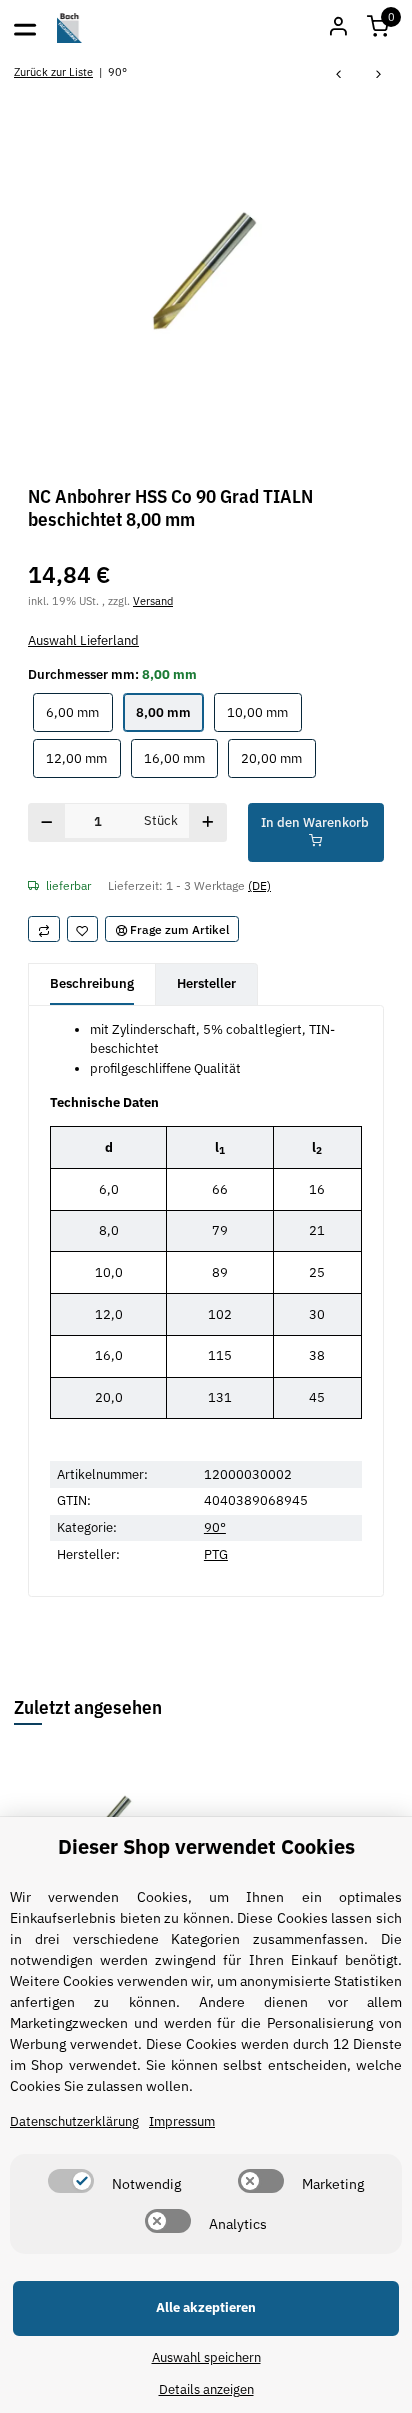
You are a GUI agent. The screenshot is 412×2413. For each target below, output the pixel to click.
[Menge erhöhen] (207, 822)
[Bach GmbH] (70, 28)
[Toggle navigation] (25, 28)
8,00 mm (170, 712)
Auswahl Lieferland (83, 640)
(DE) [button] (259, 885)
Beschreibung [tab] (92, 983)
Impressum (182, 2121)
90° (215, 1527)
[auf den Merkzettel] (83, 929)
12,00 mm (83, 758)
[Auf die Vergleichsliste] (44, 929)
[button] (378, 28)
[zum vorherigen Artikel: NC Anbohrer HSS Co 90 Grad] (339, 75)
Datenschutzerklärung (74, 2121)
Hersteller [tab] (206, 983)
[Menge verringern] (47, 822)
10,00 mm (264, 712)
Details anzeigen (206, 2389)
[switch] (71, 2181)
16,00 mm (181, 758)
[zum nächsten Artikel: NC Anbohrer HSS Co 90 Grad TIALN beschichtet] (379, 75)
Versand (153, 600)
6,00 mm (79, 712)
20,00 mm (278, 758)
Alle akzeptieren (206, 2307)
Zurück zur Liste (53, 71)
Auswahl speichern (206, 2357)
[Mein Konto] (338, 28)
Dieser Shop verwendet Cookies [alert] (206, 1846)
